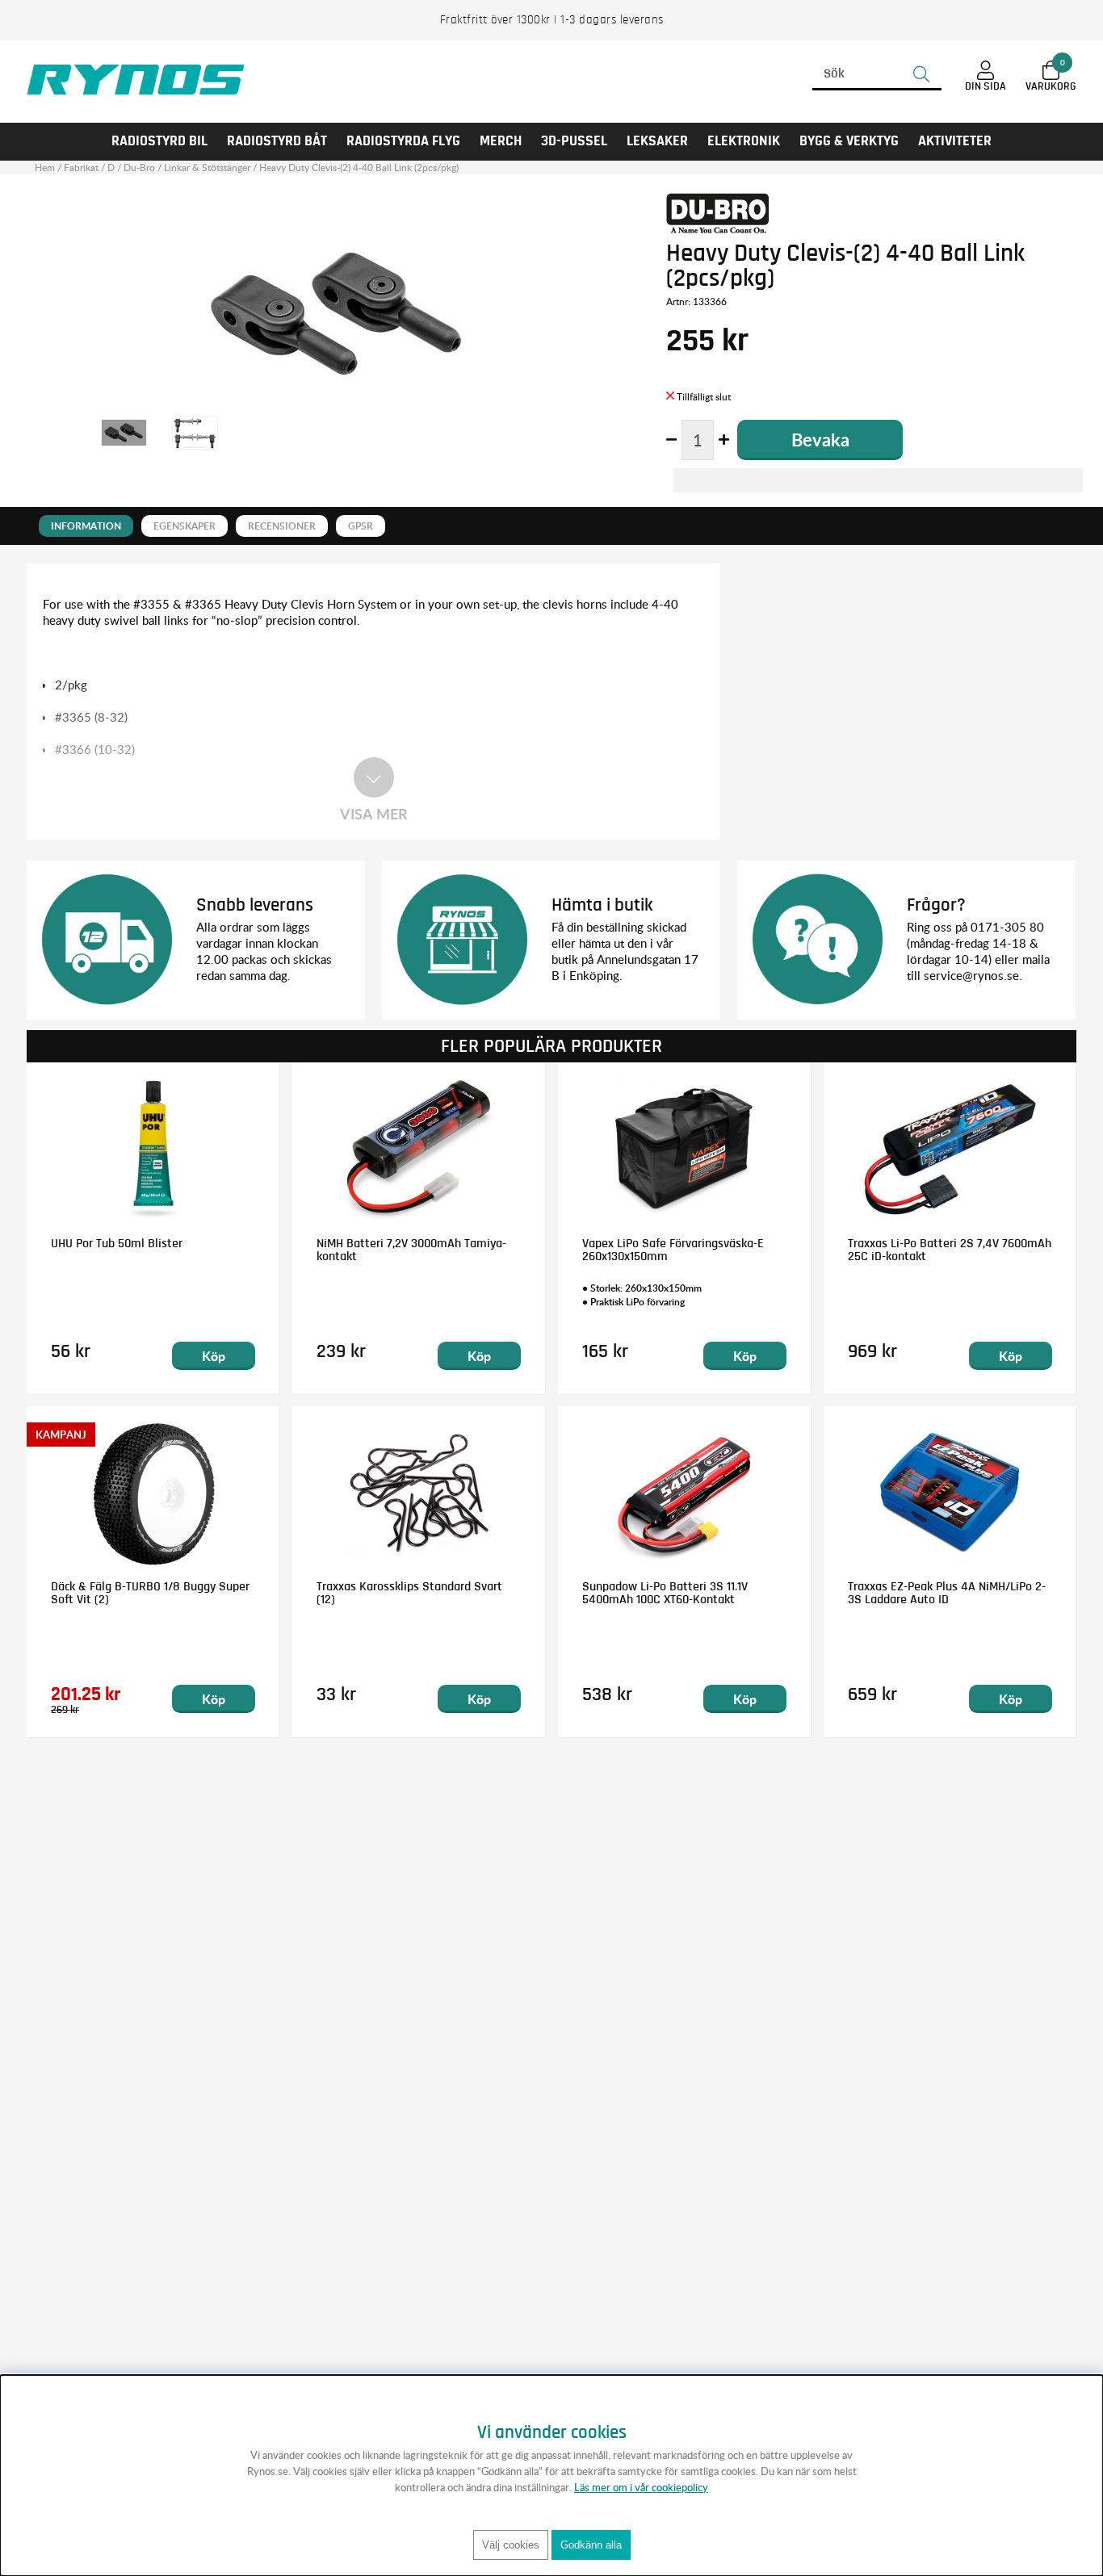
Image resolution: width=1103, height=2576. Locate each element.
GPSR (361, 526)
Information (86, 526)
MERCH (501, 141)
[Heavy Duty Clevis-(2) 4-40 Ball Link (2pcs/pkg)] (124, 433)
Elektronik (744, 141)
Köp (214, 1356)
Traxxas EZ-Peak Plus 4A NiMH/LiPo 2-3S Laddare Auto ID (947, 1593)
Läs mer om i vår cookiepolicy (641, 2487)
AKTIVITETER (955, 141)
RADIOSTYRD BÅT (277, 141)
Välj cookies (511, 2545)
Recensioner (282, 526)
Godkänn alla (591, 2545)
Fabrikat (81, 168)
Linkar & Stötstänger (207, 168)
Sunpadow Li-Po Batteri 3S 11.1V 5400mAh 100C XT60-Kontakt (665, 1593)
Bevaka (820, 440)
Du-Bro (139, 168)
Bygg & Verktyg (849, 141)
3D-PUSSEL (574, 141)
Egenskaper (185, 526)
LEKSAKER (657, 141)
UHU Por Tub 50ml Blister (117, 1243)
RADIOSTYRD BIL (159, 141)
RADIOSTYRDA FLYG (403, 141)
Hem (45, 168)
